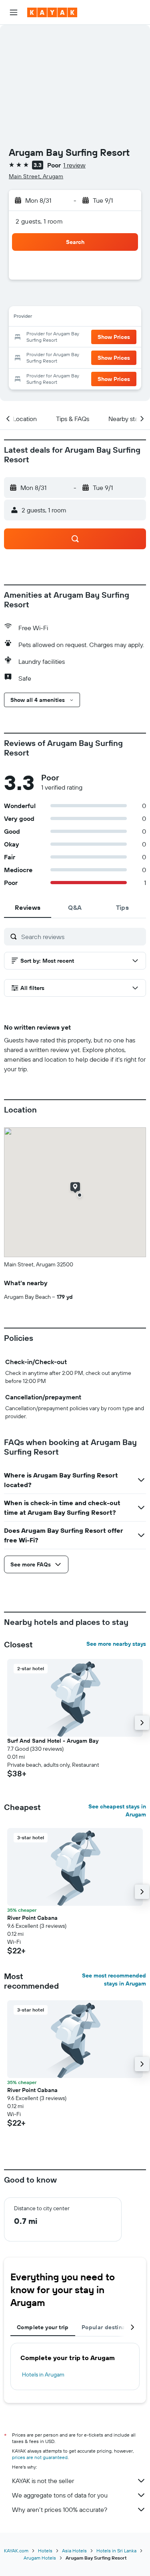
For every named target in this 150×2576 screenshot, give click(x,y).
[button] (14, 12)
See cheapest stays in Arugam (117, 1810)
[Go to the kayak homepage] (52, 12)
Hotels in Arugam (43, 2374)
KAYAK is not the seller (43, 2481)
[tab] (28, 907)
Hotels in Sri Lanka (116, 2551)
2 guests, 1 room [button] (39, 221)
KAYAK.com (16, 2551)
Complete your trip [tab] (43, 2327)
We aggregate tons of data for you (60, 2495)
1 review (74, 165)
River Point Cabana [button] (32, 1918)
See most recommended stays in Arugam (114, 1979)
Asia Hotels (74, 2551)
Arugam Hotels (40, 2558)
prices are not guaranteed (40, 2457)
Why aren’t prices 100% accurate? (60, 2509)
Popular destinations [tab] (110, 2327)
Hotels (45, 2551)
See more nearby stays (116, 1644)
